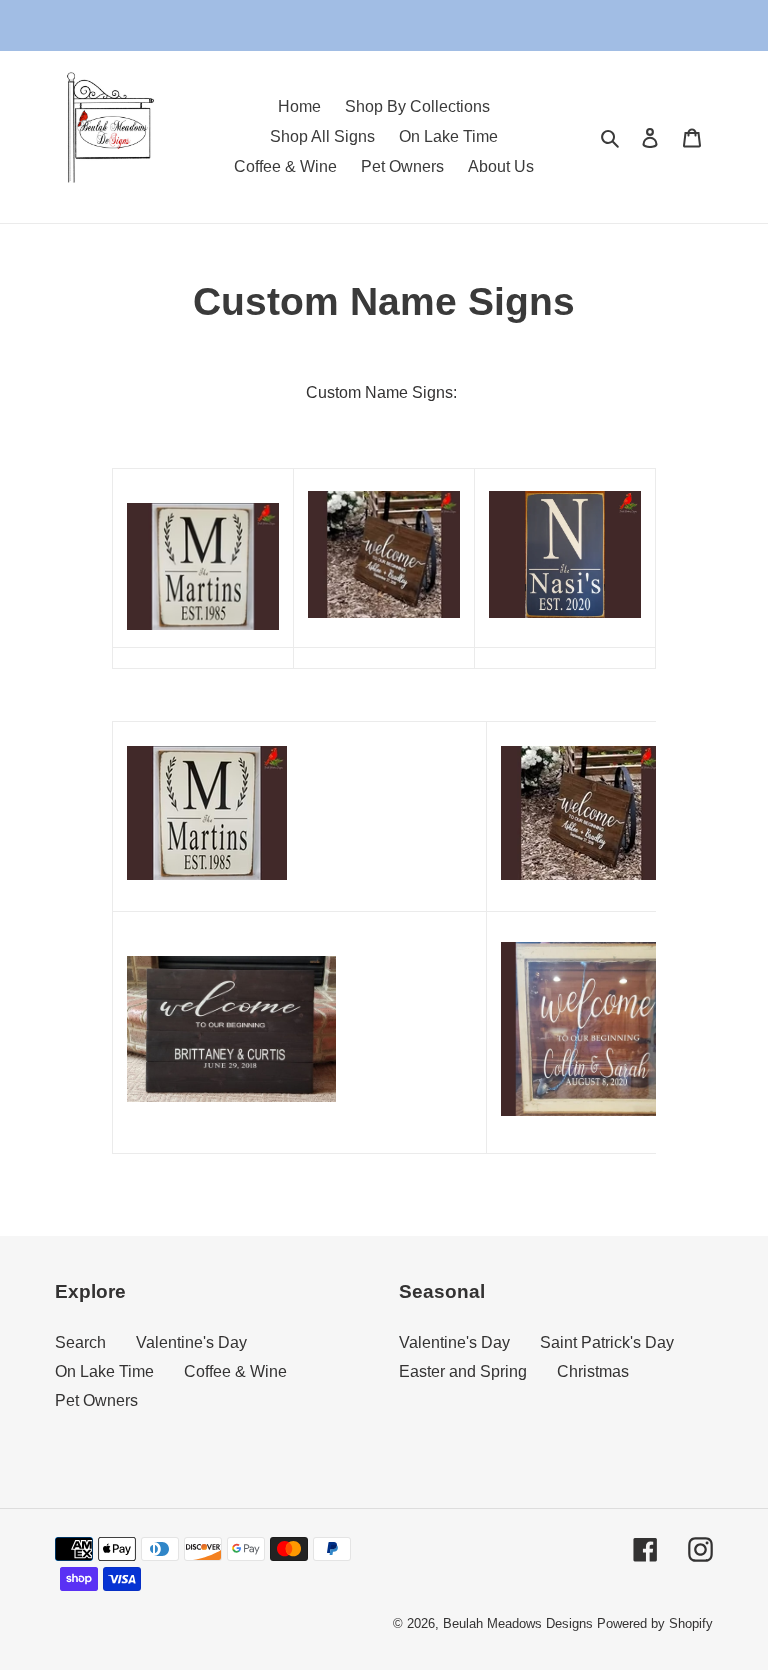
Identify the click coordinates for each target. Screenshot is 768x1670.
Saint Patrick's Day (607, 1342)
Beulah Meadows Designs (518, 1623)
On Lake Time (104, 1371)
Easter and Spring (463, 1371)
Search (80, 1342)
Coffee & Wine (235, 1371)
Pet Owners (96, 1400)
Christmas (593, 1371)
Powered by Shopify (655, 1623)
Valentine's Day (191, 1342)
